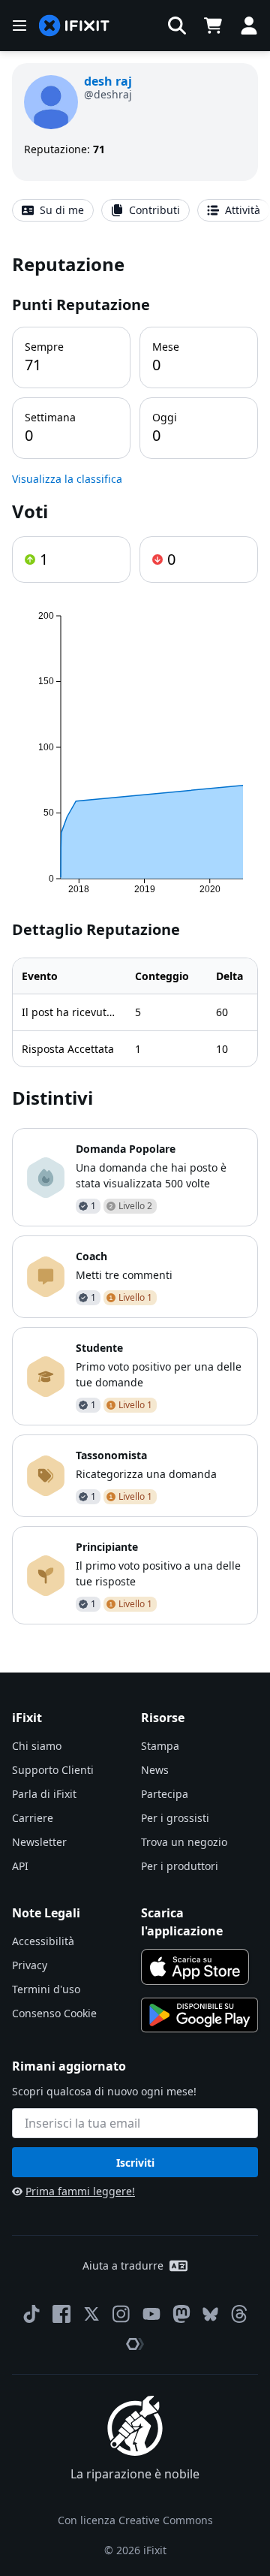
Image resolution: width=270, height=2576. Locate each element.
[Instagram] (121, 2314)
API (20, 1866)
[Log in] (249, 26)
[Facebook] (61, 2314)
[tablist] (135, 210)
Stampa (160, 1746)
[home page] (74, 26)
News (155, 1770)
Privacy (30, 1965)
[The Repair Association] (135, 2344)
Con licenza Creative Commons (135, 2520)
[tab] (53, 210)
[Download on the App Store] (195, 1967)
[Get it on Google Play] (199, 2015)
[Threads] (239, 2314)
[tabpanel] (135, 938)
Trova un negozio (184, 1842)
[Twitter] (91, 2314)
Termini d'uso (46, 1989)
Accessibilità (43, 1941)
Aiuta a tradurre (123, 2265)
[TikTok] (31, 2314)
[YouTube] (151, 2314)
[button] (177, 26)
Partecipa (165, 1794)
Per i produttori (180, 1866)
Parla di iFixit (44, 1794)
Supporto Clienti (53, 1770)
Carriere (33, 1818)
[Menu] (19, 26)
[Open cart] (213, 26)
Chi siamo (37, 1746)
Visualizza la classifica (67, 479)
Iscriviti (135, 2163)
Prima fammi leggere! (80, 2191)
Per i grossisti (175, 1818)
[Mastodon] (181, 2314)
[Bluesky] (210, 2314)
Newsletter (39, 1842)
